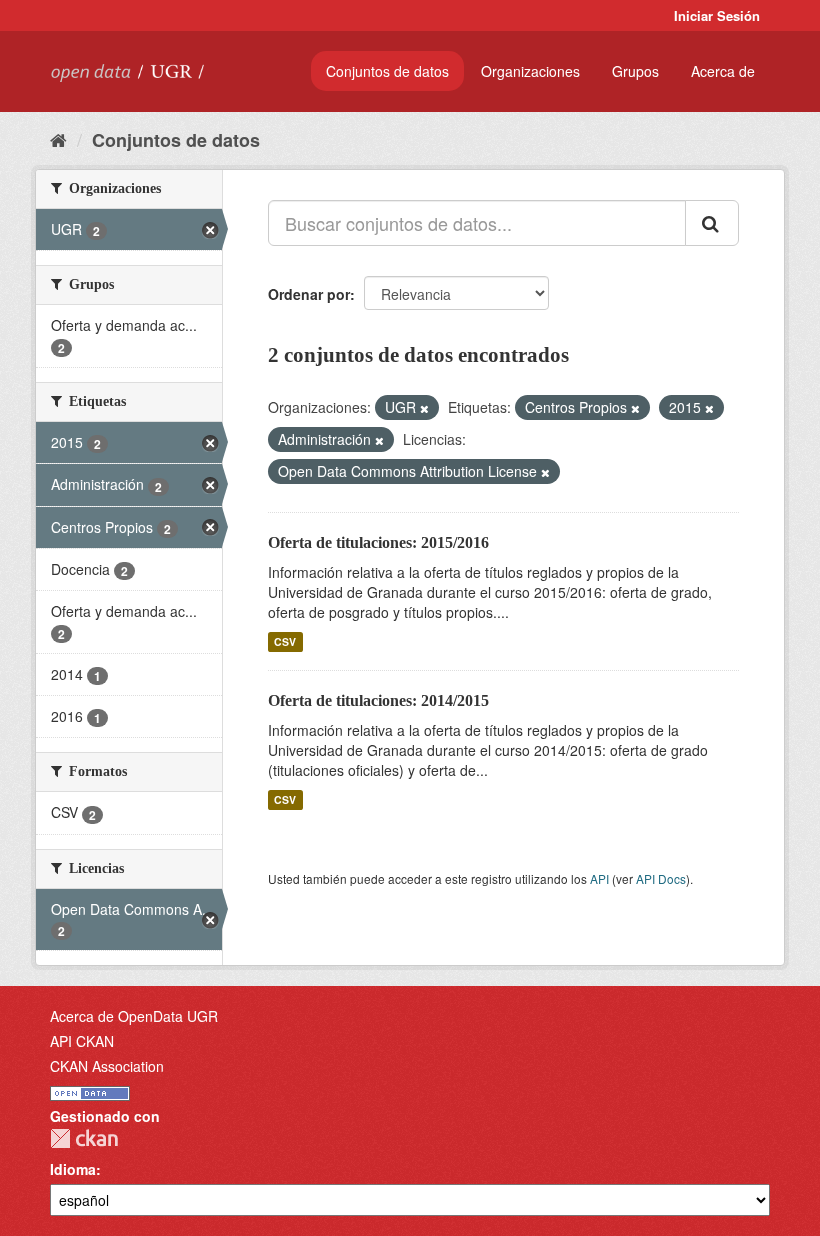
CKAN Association (107, 1066)
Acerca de (723, 71)
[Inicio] (58, 139)
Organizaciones (530, 71)
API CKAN (82, 1041)
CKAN (84, 1138)
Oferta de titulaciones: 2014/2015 (378, 700)
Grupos (635, 71)
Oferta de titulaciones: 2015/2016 (378, 542)
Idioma (73, 1169)
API (599, 878)
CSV (285, 641)
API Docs (661, 878)
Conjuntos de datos (387, 71)
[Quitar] (424, 408)
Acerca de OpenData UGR (134, 1016)
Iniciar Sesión (717, 15)
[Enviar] (712, 223)
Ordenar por (309, 294)
